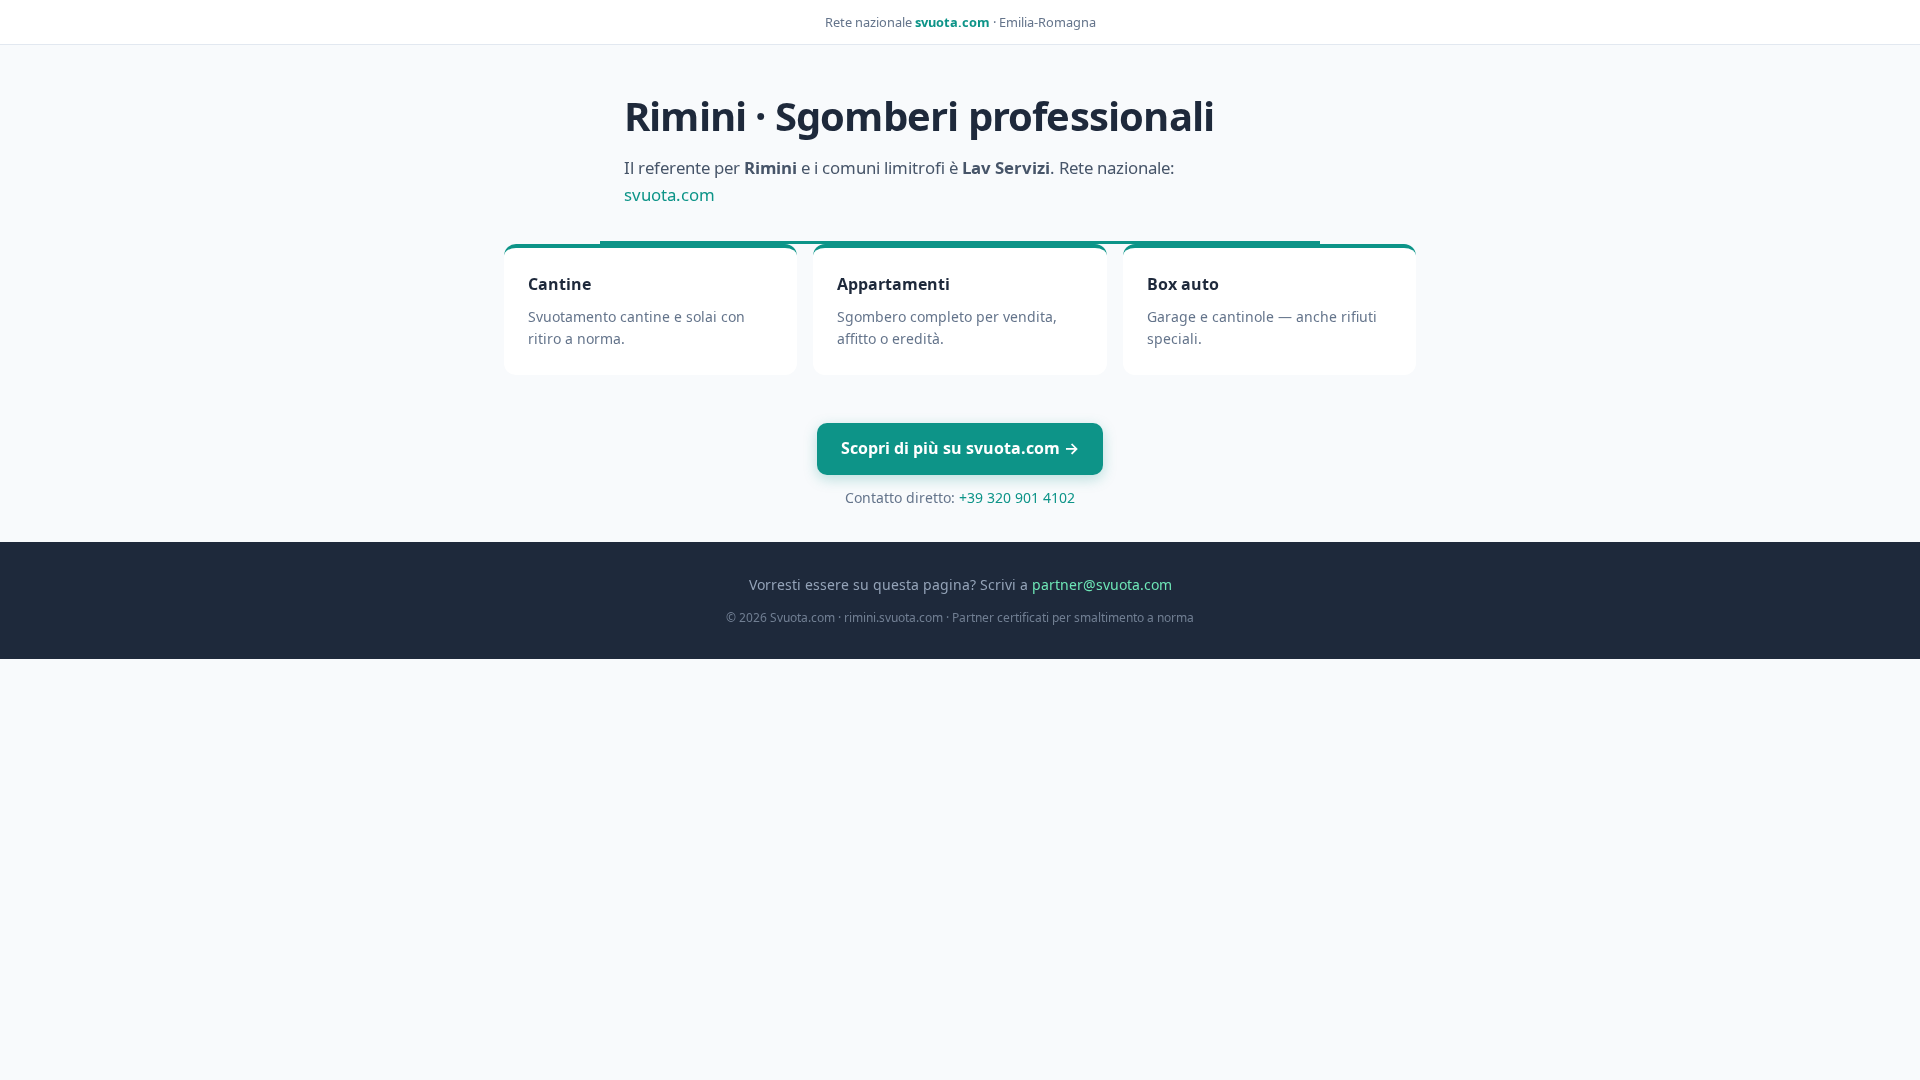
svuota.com (952, 22)
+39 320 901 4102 (1017, 497)
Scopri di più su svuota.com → (960, 448)
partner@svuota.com (1102, 584)
